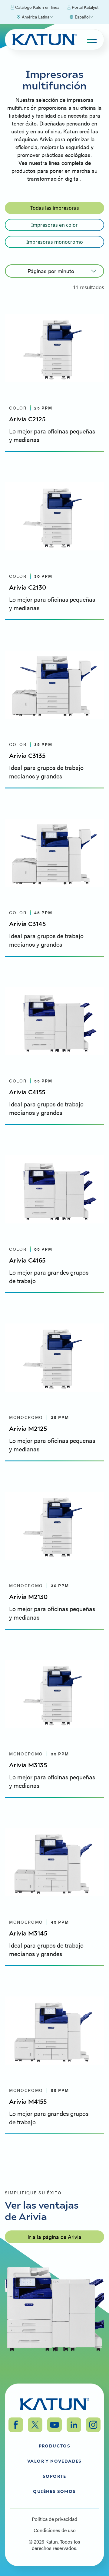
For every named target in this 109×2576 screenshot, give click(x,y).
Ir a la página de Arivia (54, 2237)
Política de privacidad (54, 2519)
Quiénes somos (54, 2491)
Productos (55, 2446)
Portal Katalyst (85, 7)
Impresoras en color (54, 225)
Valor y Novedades (54, 2461)
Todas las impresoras (55, 208)
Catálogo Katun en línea (37, 7)
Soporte (54, 2476)
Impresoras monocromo (55, 242)
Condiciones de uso (55, 2530)
